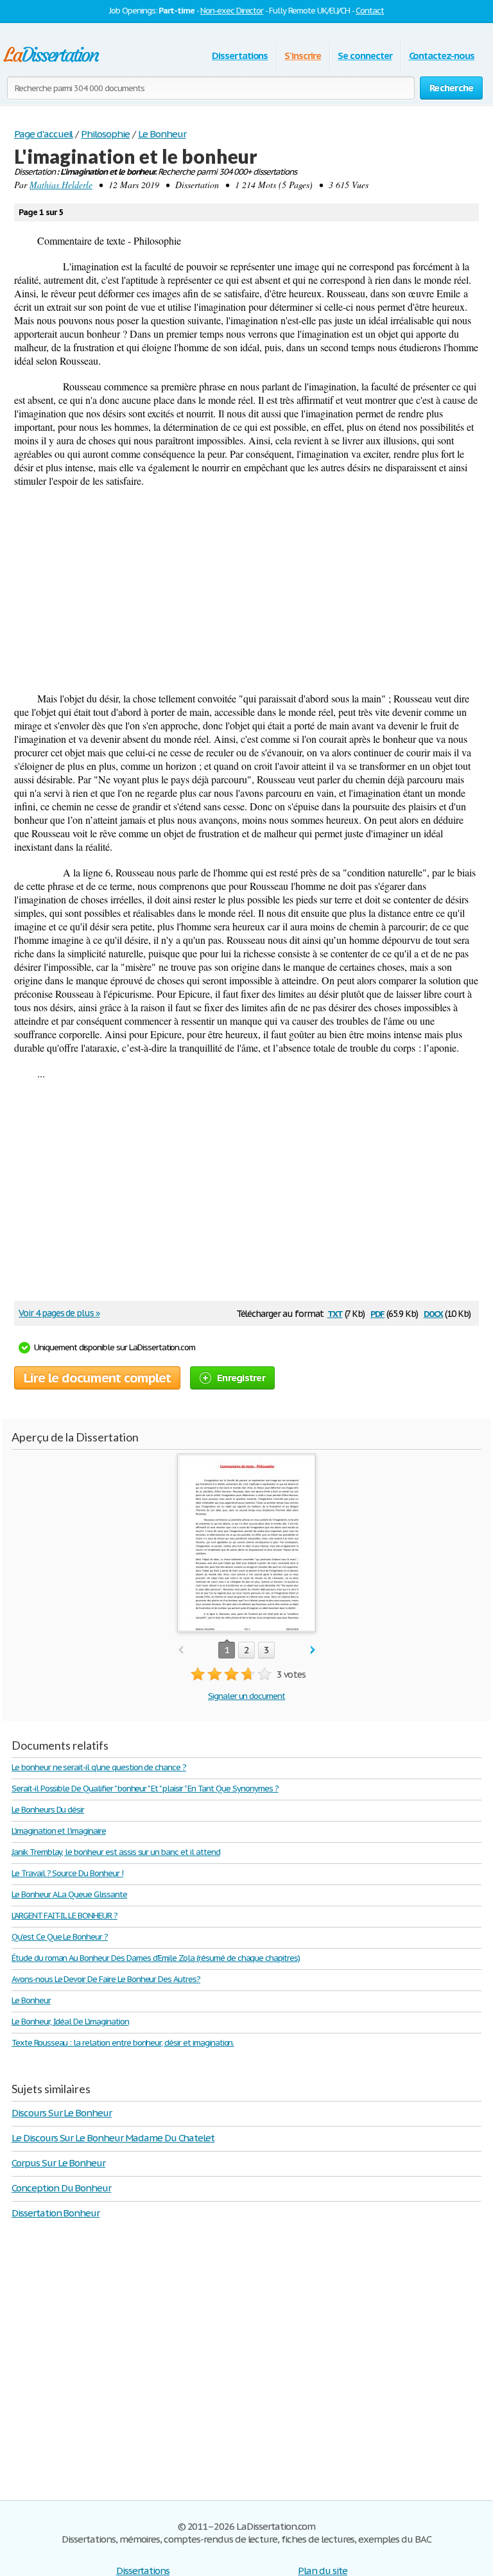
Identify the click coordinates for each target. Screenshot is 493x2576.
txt (335, 1313)
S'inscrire (303, 56)
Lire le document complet (97, 1378)
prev (181, 1650)
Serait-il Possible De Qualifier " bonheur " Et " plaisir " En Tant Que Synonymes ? (145, 1788)
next (313, 1650)
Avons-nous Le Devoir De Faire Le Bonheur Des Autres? (106, 1979)
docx (434, 1313)
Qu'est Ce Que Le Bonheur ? (60, 1937)
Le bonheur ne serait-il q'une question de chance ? (99, 1767)
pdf (377, 1313)
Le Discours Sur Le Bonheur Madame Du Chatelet (113, 2138)
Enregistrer (241, 1378)
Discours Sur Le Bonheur (62, 2113)
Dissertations (240, 56)
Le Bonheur (31, 2000)
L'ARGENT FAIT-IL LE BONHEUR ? (65, 1916)
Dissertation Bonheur (56, 2213)
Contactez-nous (442, 56)
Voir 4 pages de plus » (59, 1313)
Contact (370, 11)
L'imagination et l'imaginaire (59, 1831)
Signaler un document (246, 1696)
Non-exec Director (232, 11)
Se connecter (365, 56)
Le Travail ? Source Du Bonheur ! (67, 1873)
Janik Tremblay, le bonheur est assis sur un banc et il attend (116, 1852)
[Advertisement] (246, 589)
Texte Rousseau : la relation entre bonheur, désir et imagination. (123, 2043)
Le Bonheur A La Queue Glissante (69, 1894)
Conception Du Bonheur (61, 2188)
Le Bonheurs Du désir (48, 1810)
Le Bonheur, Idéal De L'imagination (70, 2022)
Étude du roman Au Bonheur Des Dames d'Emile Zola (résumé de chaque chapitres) (156, 1958)
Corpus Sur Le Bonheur (58, 2163)
